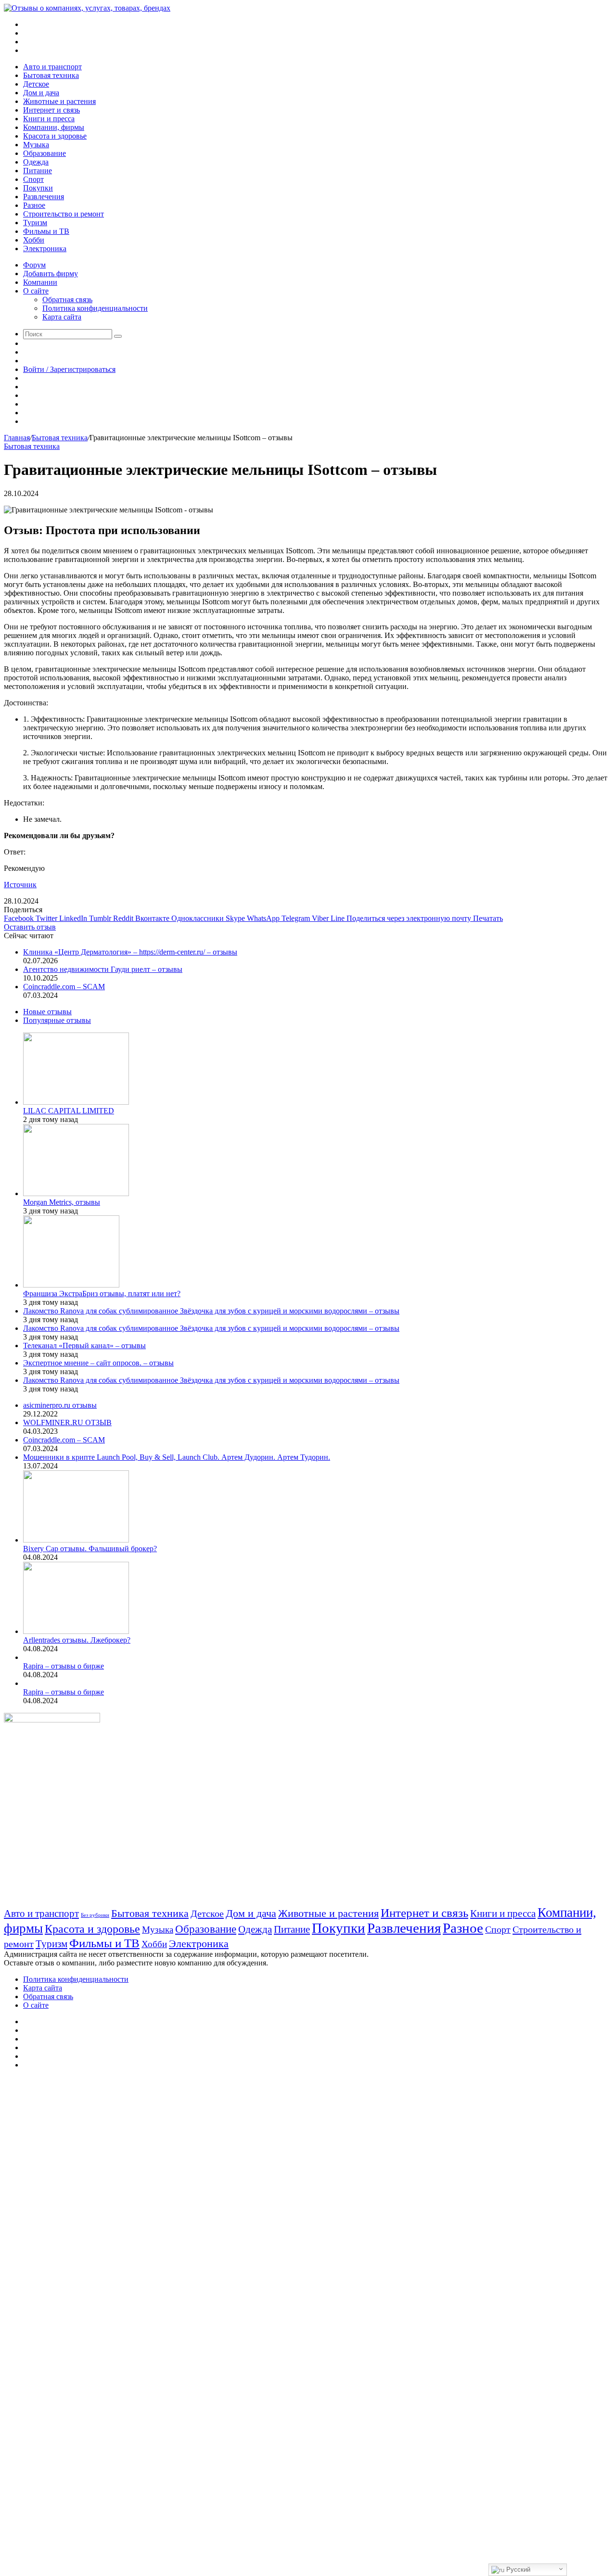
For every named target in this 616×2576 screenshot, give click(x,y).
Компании (40, 282)
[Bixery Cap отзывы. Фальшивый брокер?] (76, 1540)
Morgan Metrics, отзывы (62, 1202)
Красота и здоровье (55, 136)
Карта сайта (62, 317)
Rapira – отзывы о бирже (64, 1666)
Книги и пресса (49, 119)
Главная (17, 438)
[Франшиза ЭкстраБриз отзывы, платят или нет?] (71, 1285)
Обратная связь (67, 300)
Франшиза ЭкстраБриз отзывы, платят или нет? (102, 1294)
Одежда (36, 162)
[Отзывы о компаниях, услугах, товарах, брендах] (87, 8)
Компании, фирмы (54, 127)
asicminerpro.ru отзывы (60, 1405)
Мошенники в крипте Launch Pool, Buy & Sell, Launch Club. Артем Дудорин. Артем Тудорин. (177, 1457)
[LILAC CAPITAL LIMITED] (76, 1102)
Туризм (35, 223)
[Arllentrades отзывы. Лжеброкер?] (76, 1631)
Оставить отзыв (30, 927)
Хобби (34, 240)
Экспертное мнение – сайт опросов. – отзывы (98, 1363)
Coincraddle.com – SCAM (64, 987)
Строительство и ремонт (64, 214)
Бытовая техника (51, 75)
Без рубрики (95, 1915)
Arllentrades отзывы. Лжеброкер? (77, 1640)
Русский (517, 2570)
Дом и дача (41, 93)
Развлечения (44, 197)
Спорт (33, 179)
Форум (34, 265)
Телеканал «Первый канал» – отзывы (84, 1345)
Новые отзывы (47, 1012)
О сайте (36, 291)
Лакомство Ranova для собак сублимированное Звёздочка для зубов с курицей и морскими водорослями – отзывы (211, 1311)
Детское (36, 84)
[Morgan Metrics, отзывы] (76, 1193)
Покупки (38, 188)
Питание (38, 171)
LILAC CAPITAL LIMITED (69, 1111)
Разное (34, 205)
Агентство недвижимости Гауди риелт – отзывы (103, 969)
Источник (20, 885)
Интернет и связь (51, 110)
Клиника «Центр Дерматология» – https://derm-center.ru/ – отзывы (130, 952)
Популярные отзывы (57, 1020)
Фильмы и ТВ (46, 231)
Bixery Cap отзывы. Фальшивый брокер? (90, 1549)
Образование (45, 153)
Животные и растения (59, 101)
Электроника (45, 249)
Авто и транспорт (52, 67)
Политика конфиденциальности (95, 308)
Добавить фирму (51, 274)
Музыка (36, 145)
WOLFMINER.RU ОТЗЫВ (67, 1422)
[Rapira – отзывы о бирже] (25, 1657)
